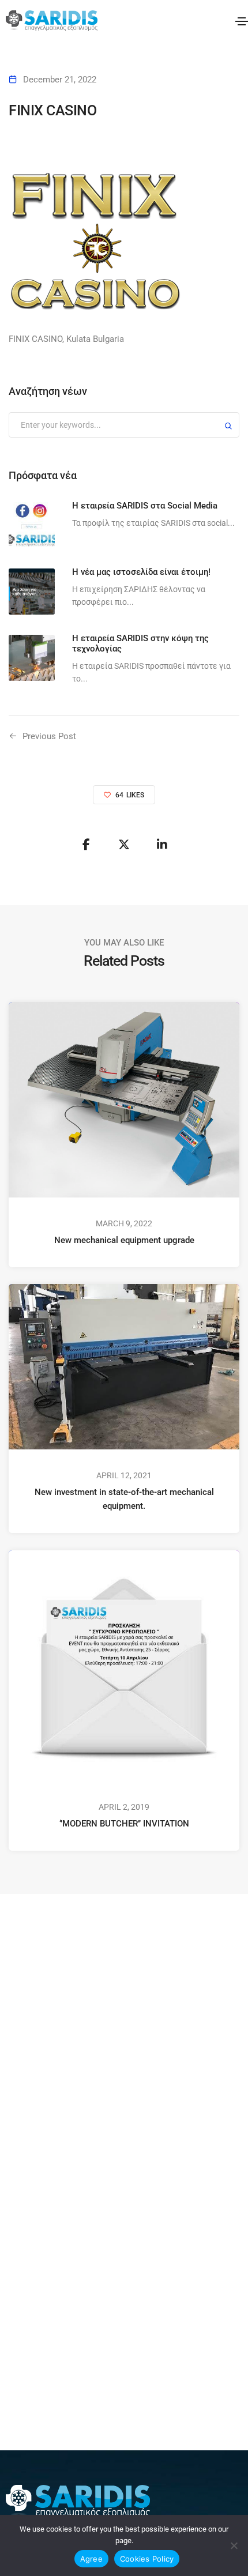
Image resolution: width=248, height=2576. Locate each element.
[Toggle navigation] (242, 21)
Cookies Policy (147, 2559)
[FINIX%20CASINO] (86, 845)
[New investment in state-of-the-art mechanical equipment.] (124, 1366)
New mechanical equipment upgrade (124, 1240)
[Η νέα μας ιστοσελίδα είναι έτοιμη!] (32, 592)
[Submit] (228, 428)
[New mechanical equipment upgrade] (124, 1099)
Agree (91, 2559)
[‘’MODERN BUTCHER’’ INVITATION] (124, 1665)
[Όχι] (234, 2545)
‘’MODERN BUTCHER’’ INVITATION (124, 1824)
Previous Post (49, 736)
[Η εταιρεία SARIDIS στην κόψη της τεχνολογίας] (32, 658)
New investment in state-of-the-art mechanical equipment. (124, 1499)
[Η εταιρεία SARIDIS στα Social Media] (32, 525)
